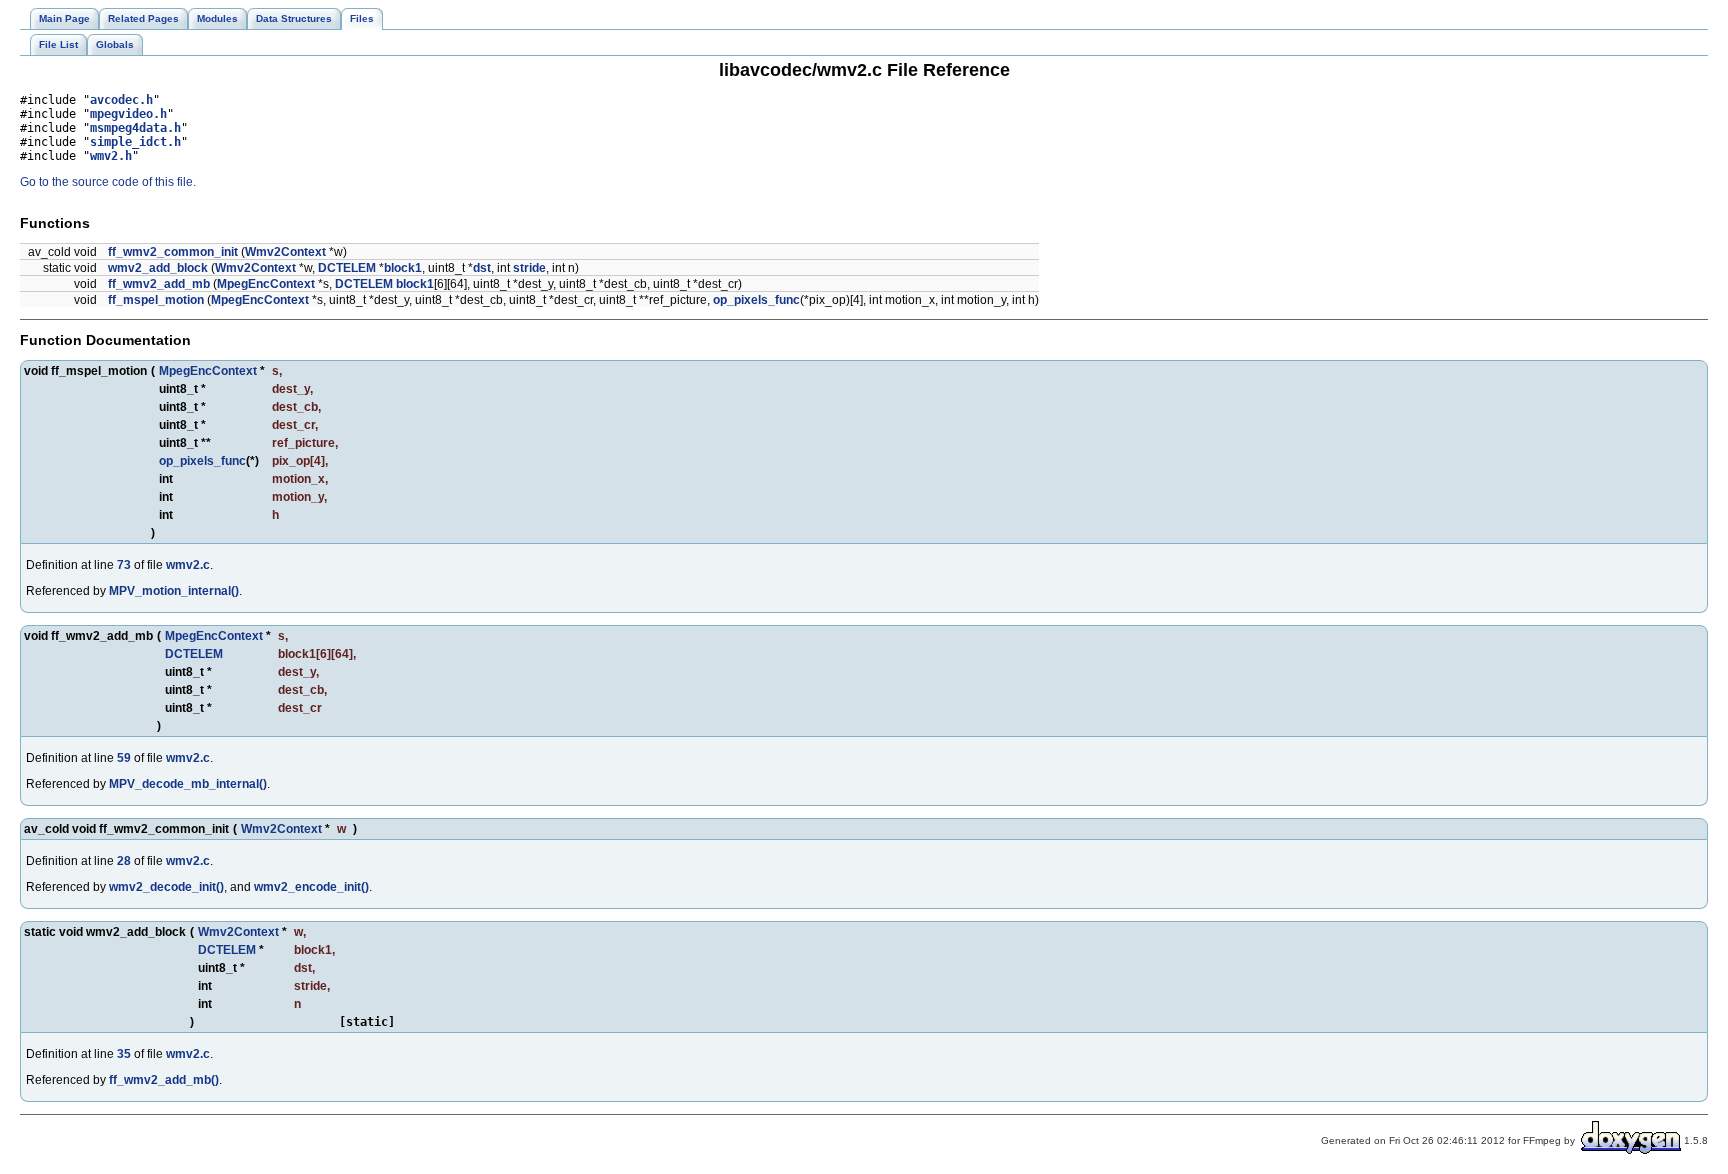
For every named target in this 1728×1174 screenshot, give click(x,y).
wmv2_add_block (158, 268)
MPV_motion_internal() (174, 591)
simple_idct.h (135, 142)
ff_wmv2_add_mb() (164, 1080)
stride (529, 268)
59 (124, 758)
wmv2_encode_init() (311, 887)
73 (124, 565)
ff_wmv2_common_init (173, 252)
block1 (403, 268)
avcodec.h (121, 100)
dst (482, 268)
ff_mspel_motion (156, 300)
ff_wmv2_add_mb (159, 284)
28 (124, 861)
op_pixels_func (756, 300)
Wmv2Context (285, 252)
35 (124, 1054)
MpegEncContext (266, 284)
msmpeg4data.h (135, 128)
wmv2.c (188, 565)
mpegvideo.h (128, 114)
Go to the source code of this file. (108, 182)
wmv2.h (111, 156)
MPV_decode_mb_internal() (188, 784)
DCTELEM (347, 268)
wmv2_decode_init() (166, 887)
